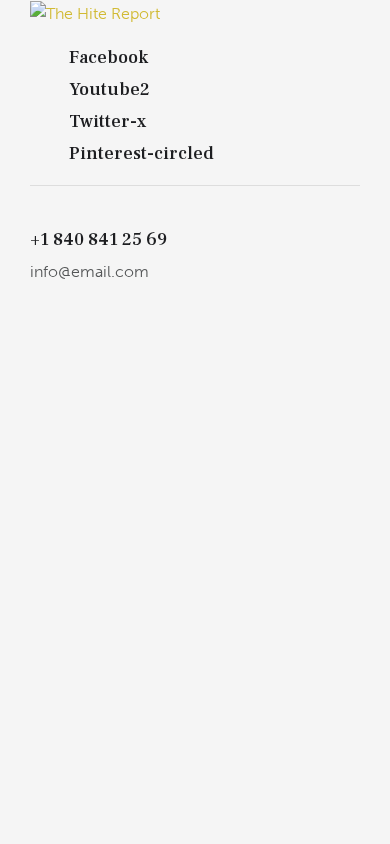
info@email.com (89, 271)
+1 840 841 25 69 (98, 240)
